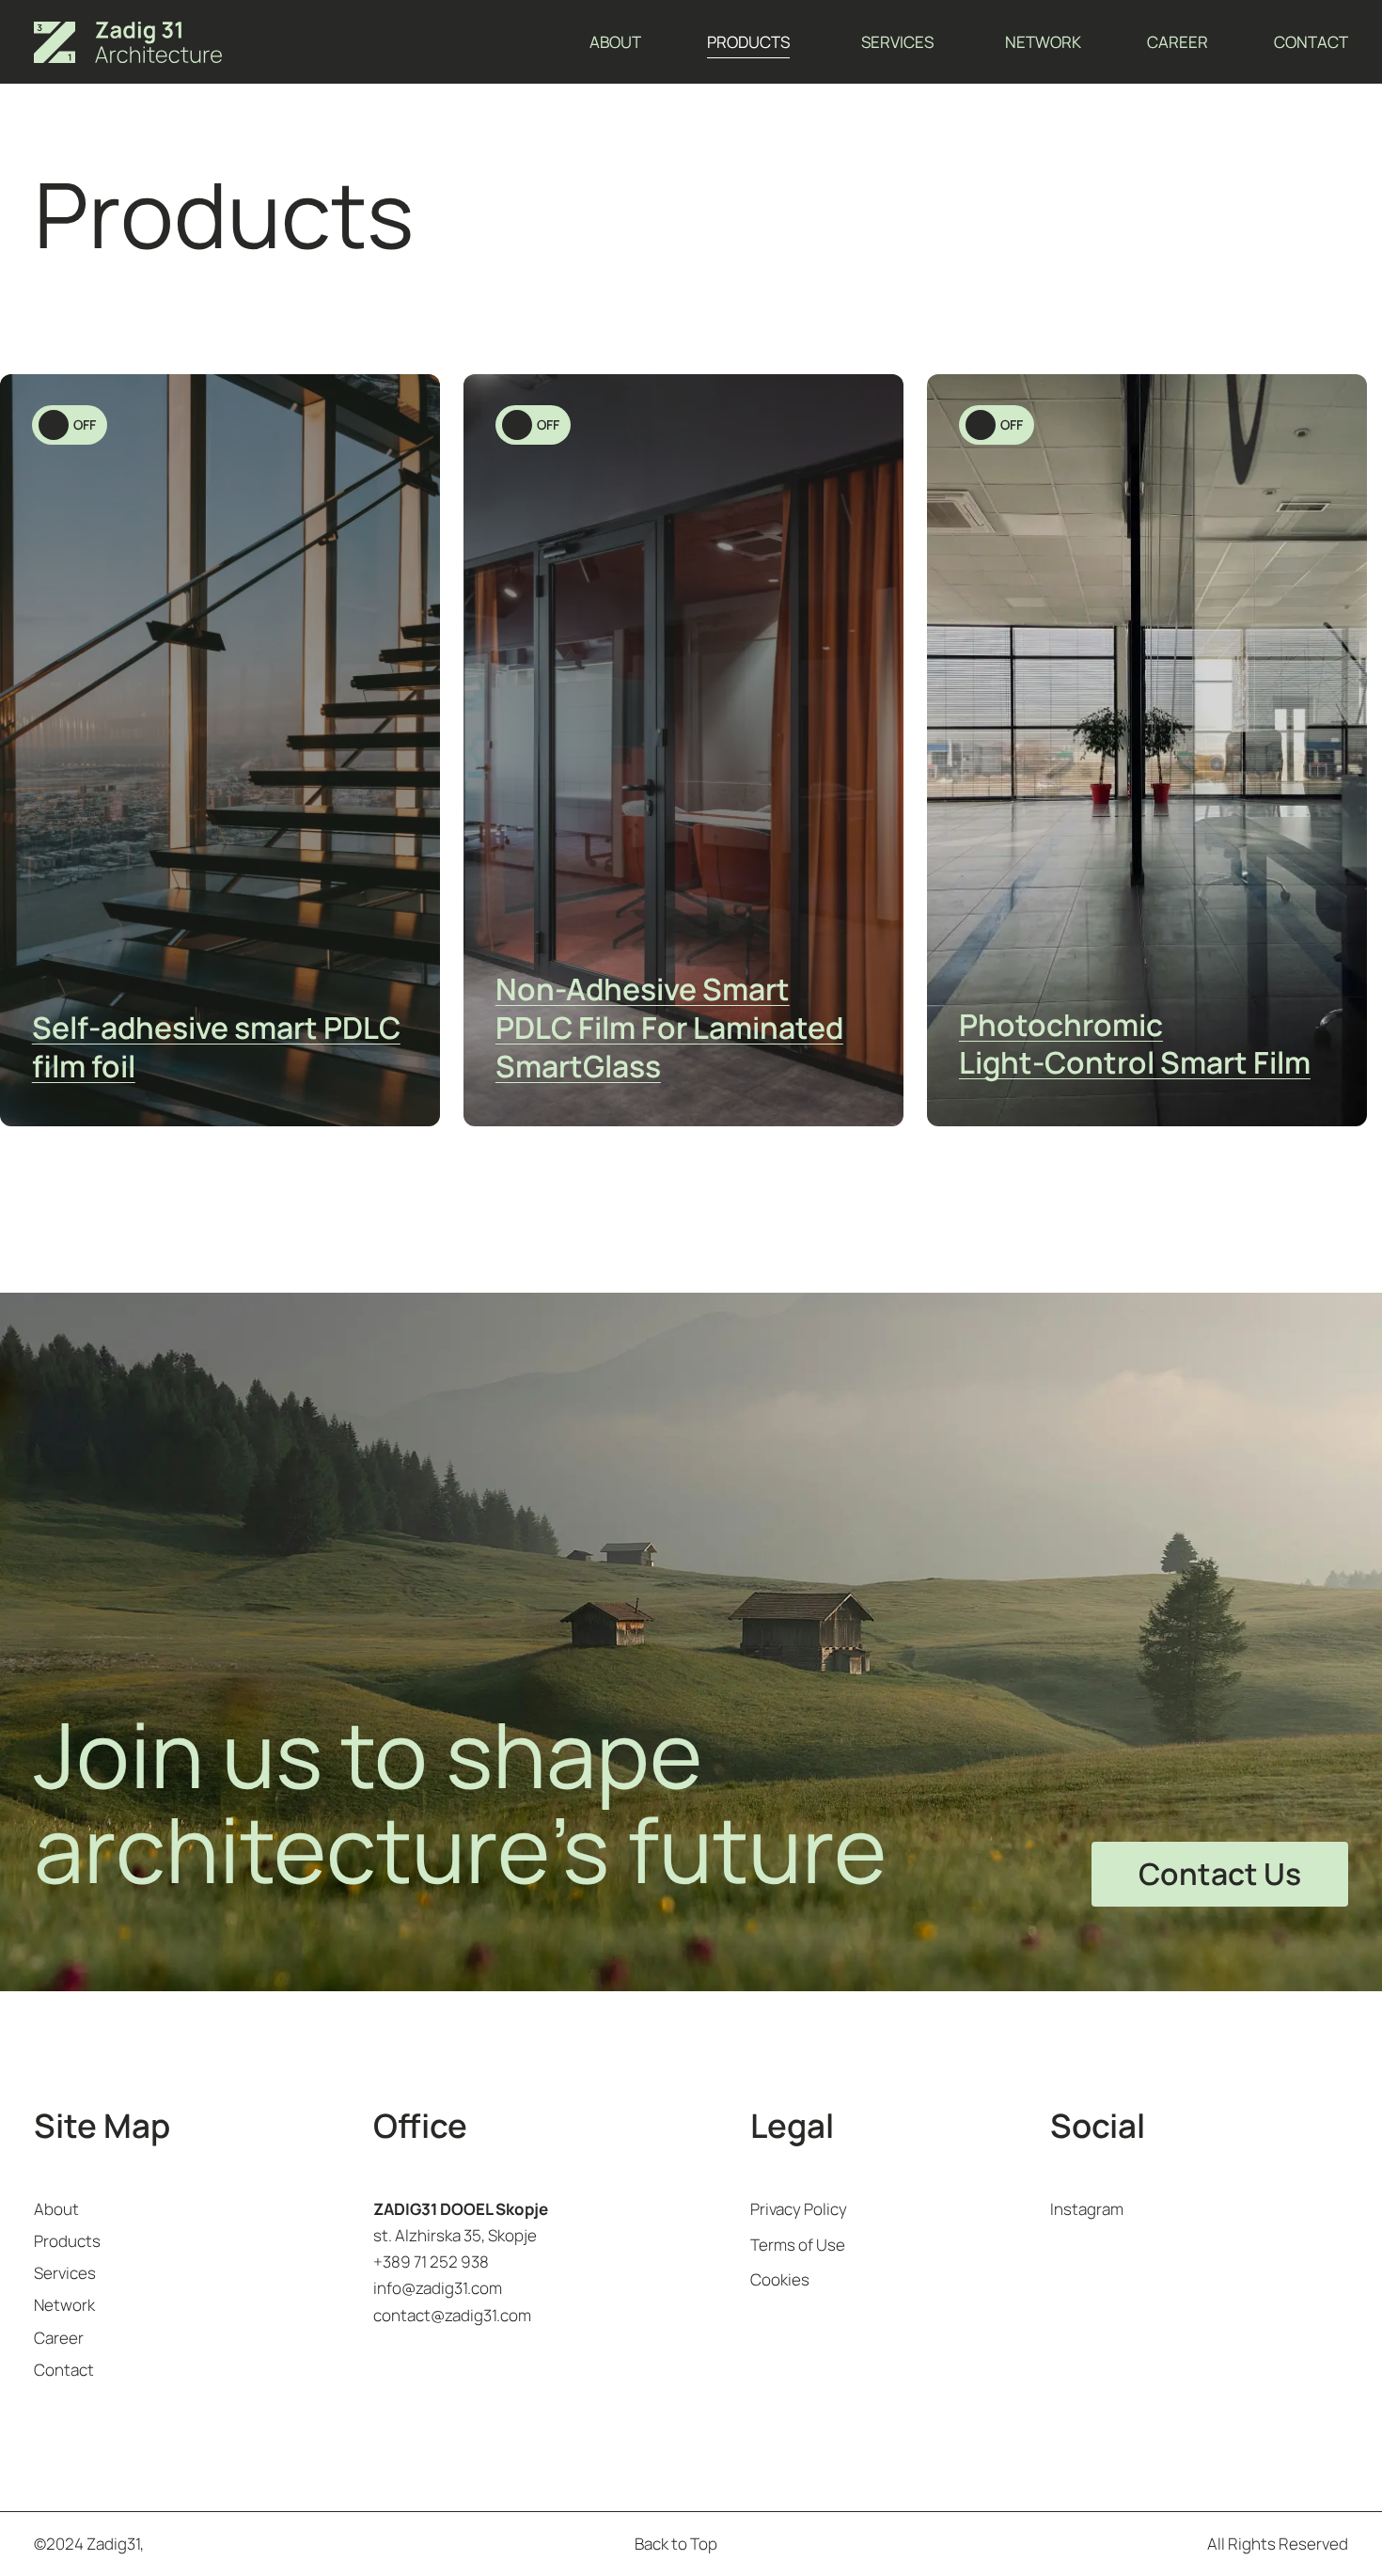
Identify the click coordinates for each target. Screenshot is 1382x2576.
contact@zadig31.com (452, 2315)
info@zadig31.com (438, 2288)
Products (748, 42)
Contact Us (1220, 1874)
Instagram (1087, 2209)
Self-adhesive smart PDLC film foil (216, 1047)
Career (1178, 42)
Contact (1311, 42)
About (615, 42)
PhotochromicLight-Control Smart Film (1135, 1044)
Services (897, 42)
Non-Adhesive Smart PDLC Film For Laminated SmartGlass (669, 1028)
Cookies (780, 2279)
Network (1043, 42)
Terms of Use (798, 2245)
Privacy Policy (799, 2209)
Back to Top (676, 2544)
